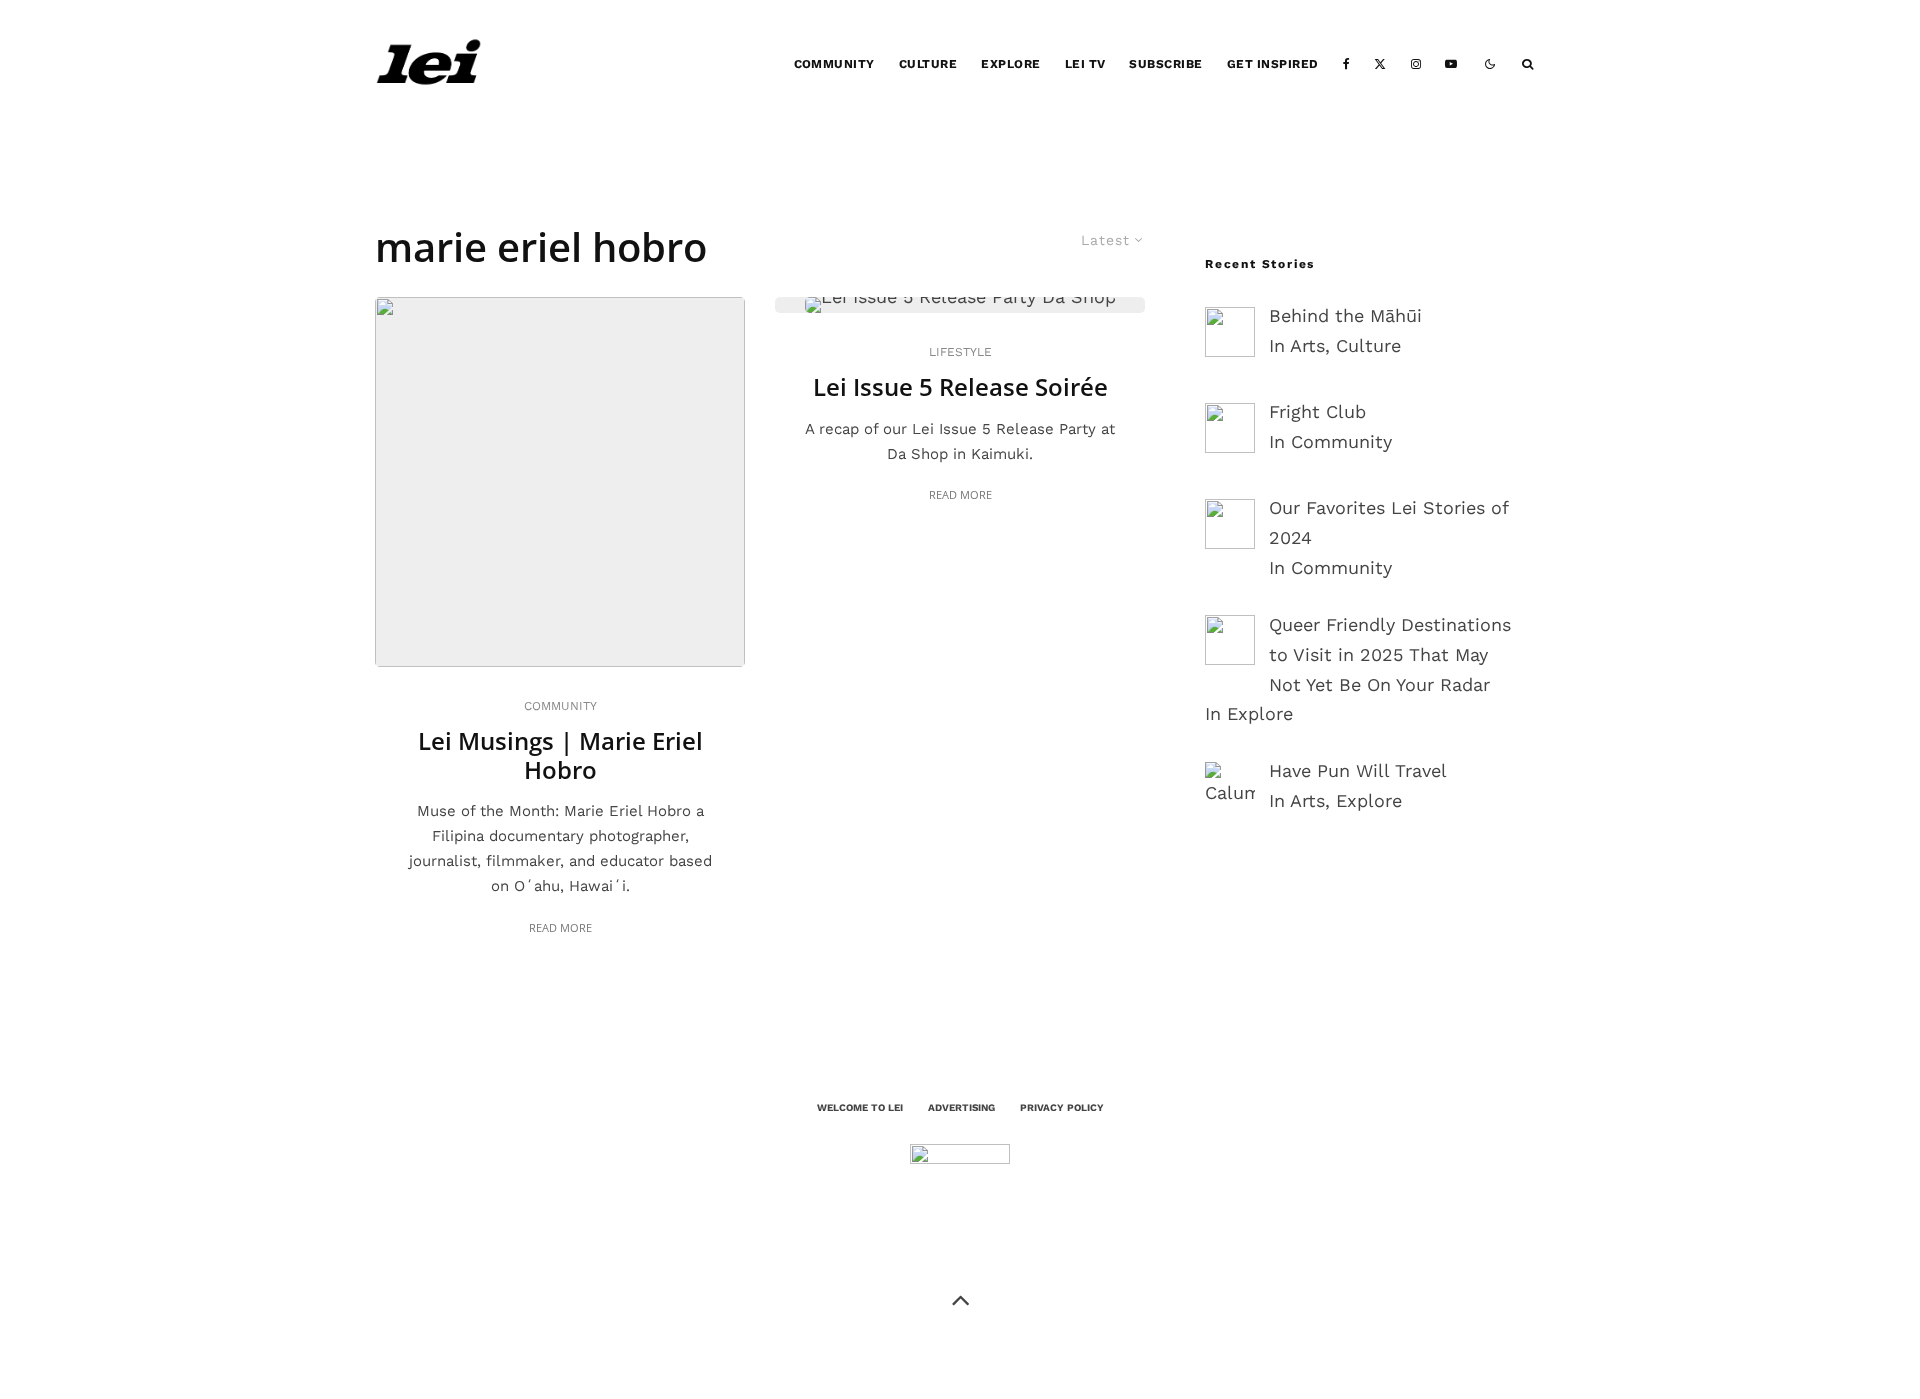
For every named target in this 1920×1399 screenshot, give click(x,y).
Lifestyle (960, 352)
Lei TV (1085, 64)
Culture (928, 64)
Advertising (961, 1107)
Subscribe (1165, 64)
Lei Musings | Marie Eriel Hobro (560, 756)
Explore (1010, 64)
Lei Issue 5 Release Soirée (960, 387)
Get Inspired (1273, 64)
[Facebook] (1346, 64)
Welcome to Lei (860, 1107)
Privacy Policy (1062, 1107)
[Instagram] (1416, 64)
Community (834, 64)
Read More (560, 927)
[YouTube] (1451, 64)
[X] (1380, 64)
